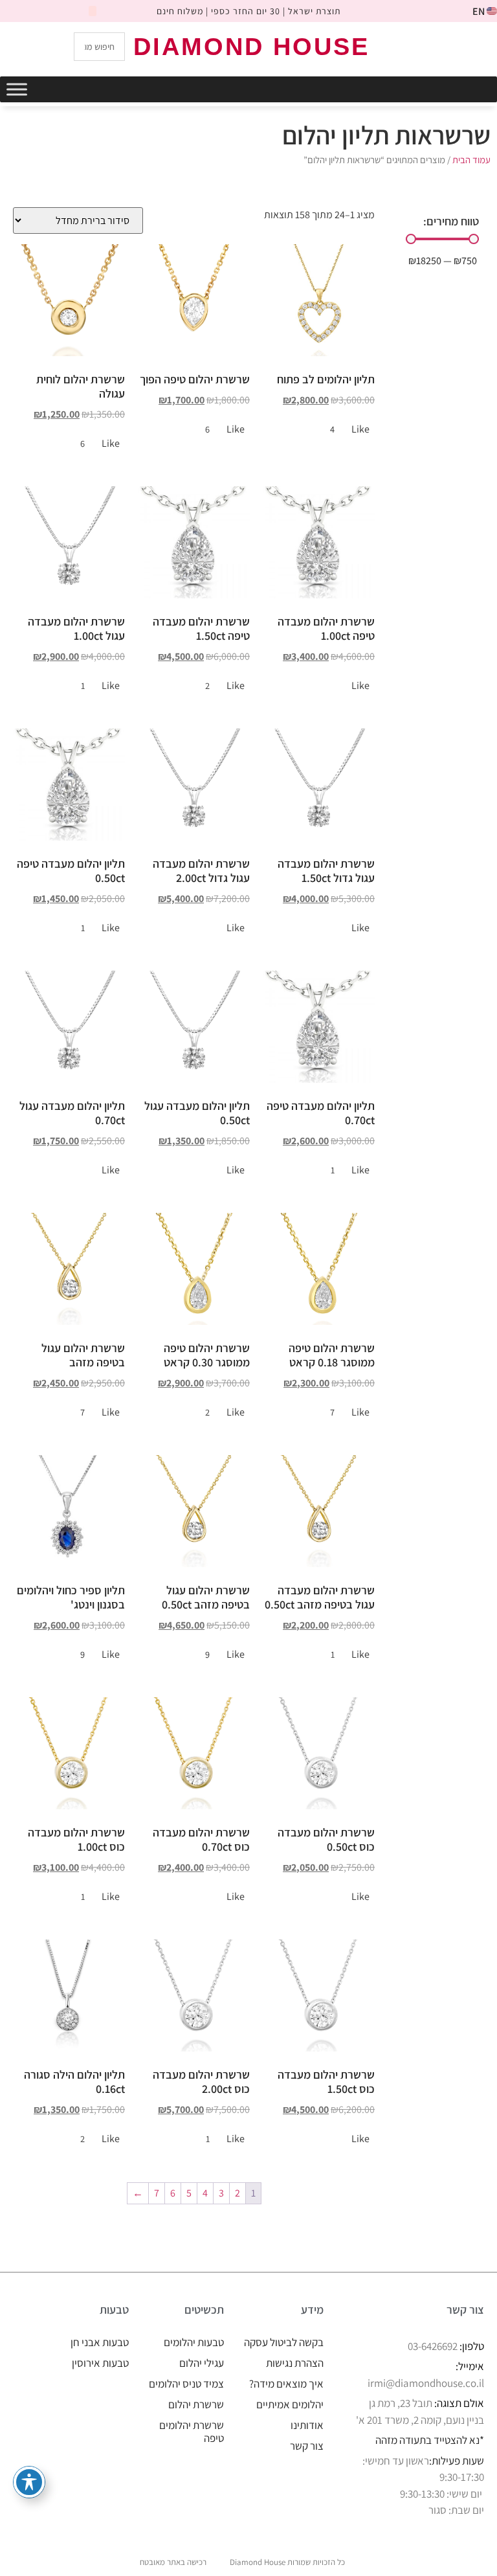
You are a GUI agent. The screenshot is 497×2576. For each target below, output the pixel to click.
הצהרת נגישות (295, 2363)
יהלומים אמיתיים (290, 2404)
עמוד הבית (471, 160)
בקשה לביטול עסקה (284, 2342)
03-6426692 (433, 2346)
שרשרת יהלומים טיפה (192, 2432)
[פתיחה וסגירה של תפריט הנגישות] (29, 2482)
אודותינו (307, 2425)
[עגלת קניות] (433, 46)
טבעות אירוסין (100, 2363)
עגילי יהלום (202, 2363)
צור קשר (307, 2446)
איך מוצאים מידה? (286, 2384)
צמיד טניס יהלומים (186, 2384)
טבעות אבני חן (100, 2342)
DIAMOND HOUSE (251, 47)
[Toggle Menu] (17, 89)
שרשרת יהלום (196, 2404)
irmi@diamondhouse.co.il (426, 2383)
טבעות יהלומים (194, 2342)
